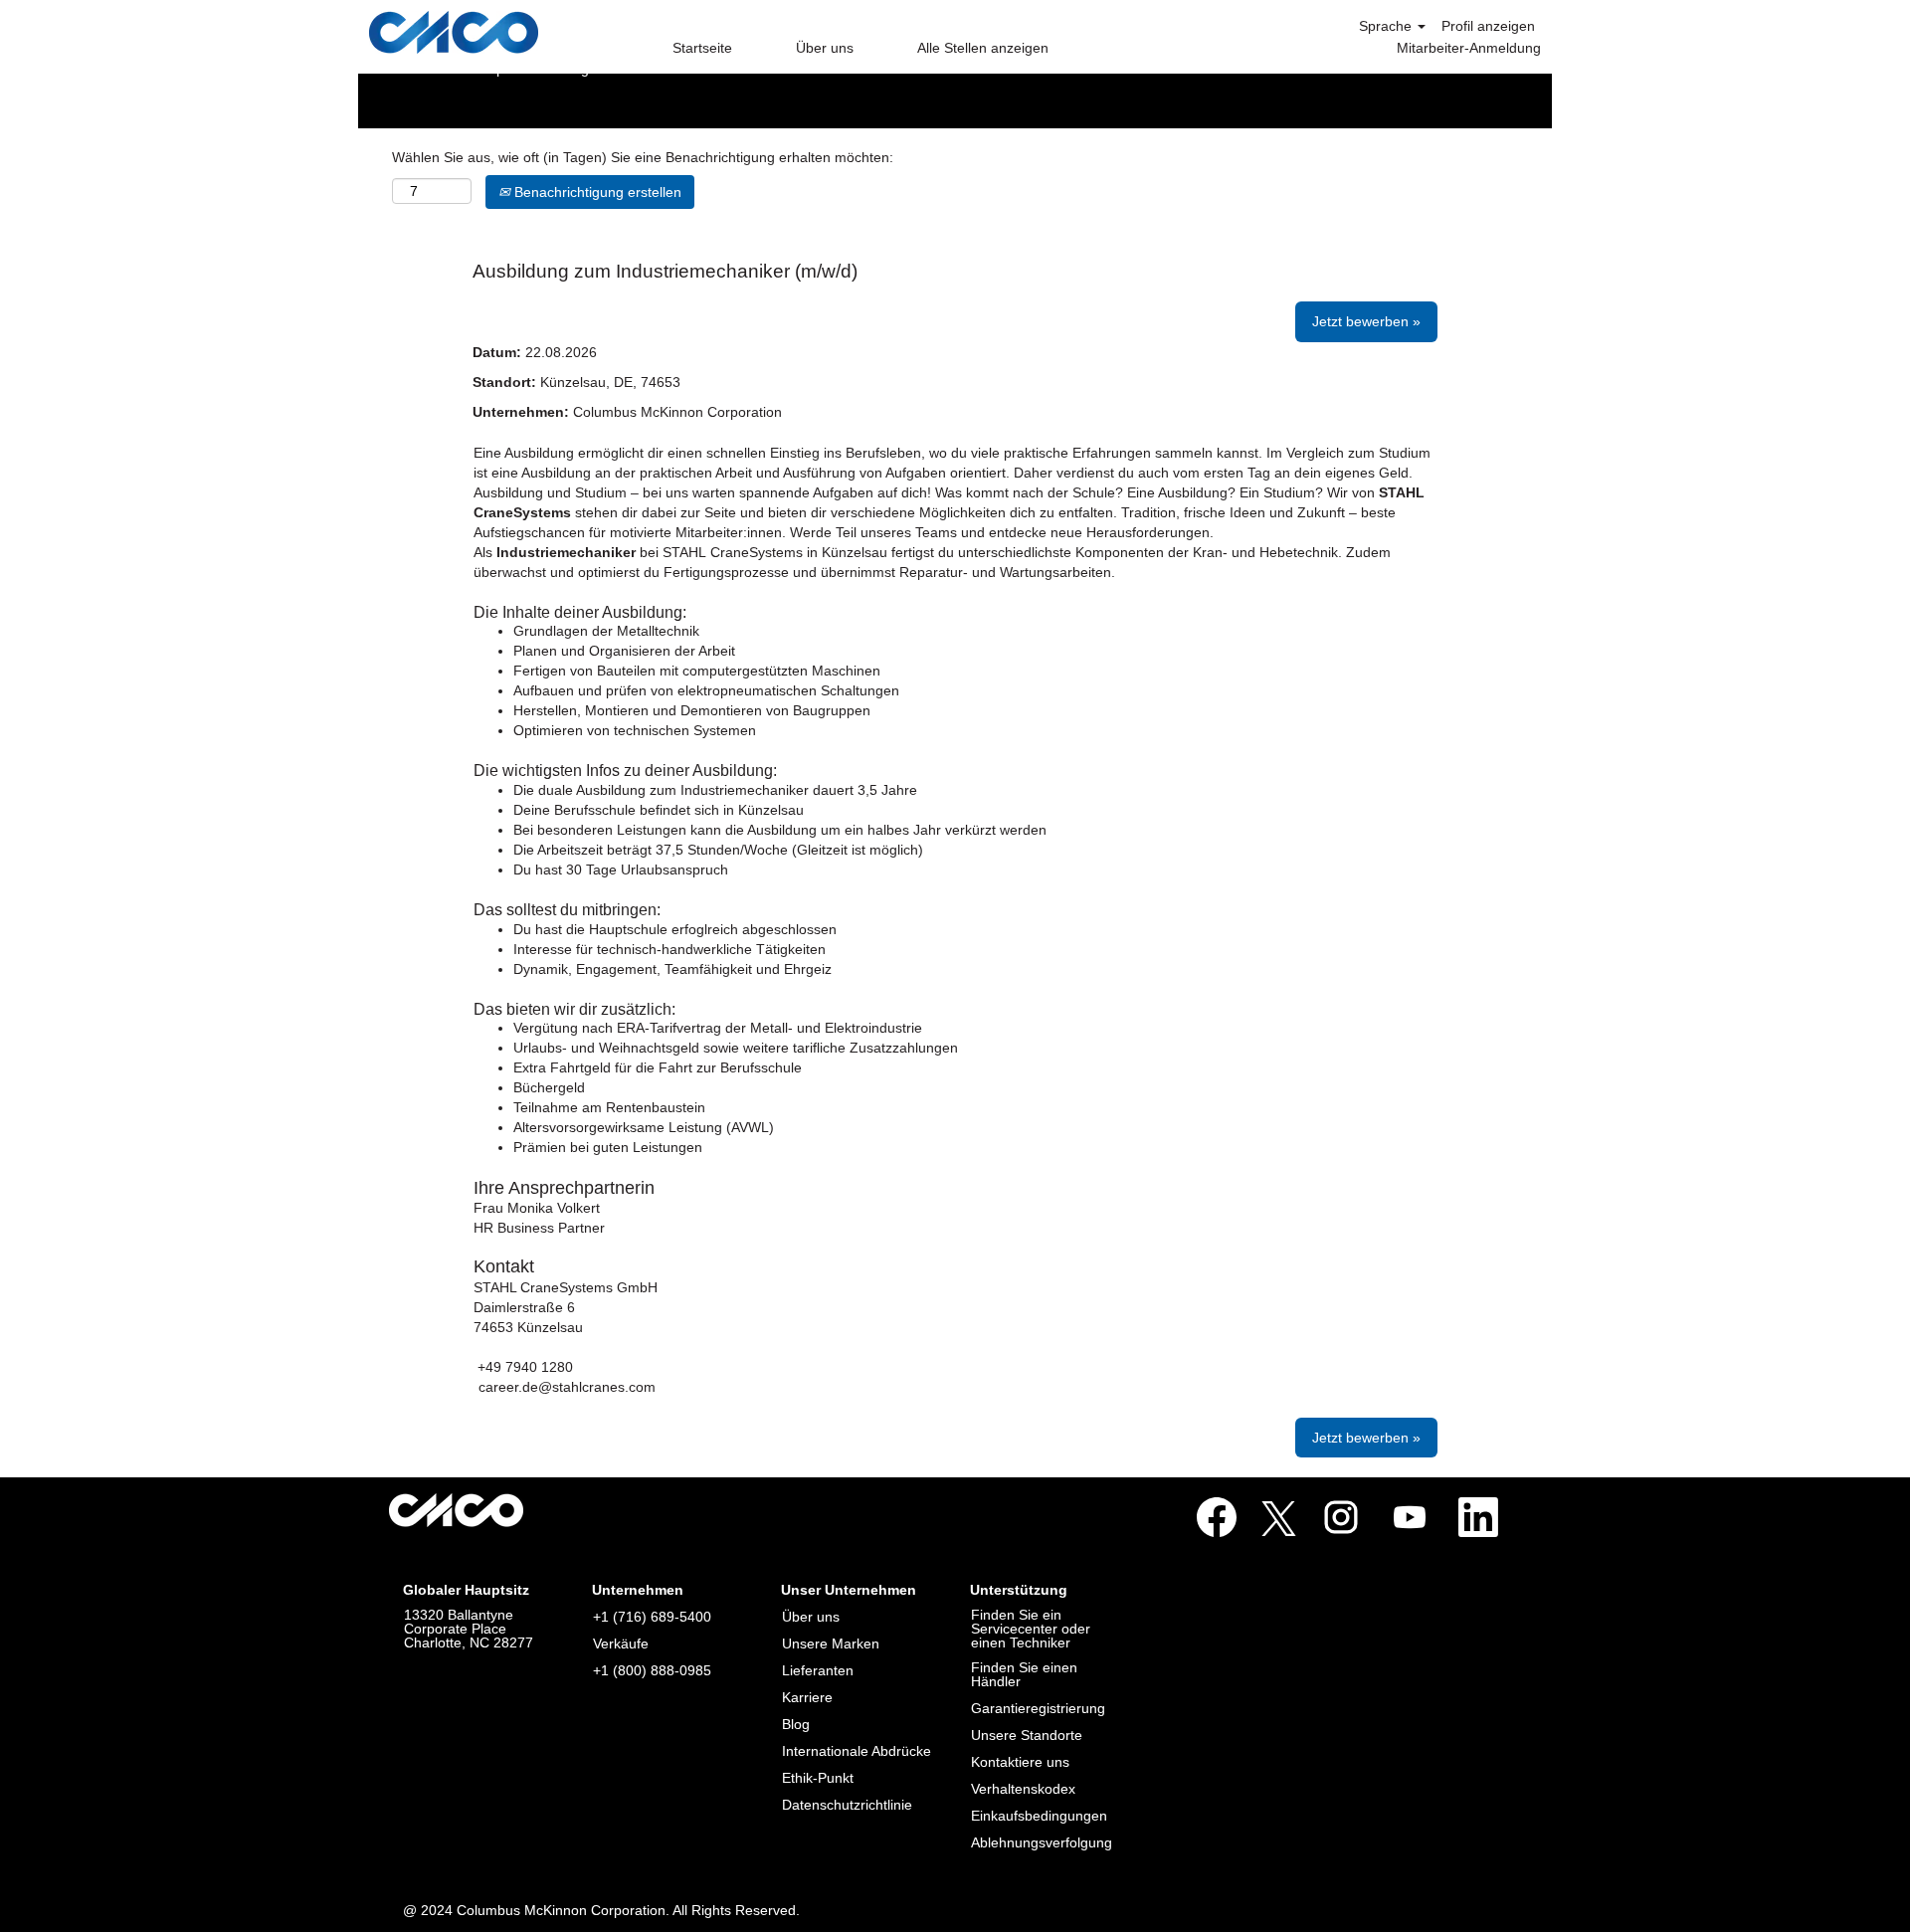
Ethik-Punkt (818, 1778)
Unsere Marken (831, 1643)
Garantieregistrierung (1038, 1708)
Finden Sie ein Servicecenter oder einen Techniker (1031, 1629)
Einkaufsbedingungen (1039, 1816)
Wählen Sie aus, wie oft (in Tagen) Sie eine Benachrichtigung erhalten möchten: (643, 157)
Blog (796, 1724)
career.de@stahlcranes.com (567, 1387)
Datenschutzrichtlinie (847, 1805)
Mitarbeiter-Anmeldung (1469, 48)
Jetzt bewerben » (1366, 321)
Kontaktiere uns (1020, 1762)
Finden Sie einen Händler (1024, 1674)
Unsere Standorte (1027, 1735)
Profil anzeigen (1488, 26)
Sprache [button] (1387, 26)
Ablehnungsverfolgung (1042, 1842)
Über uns (825, 48)
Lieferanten (818, 1670)
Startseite (702, 48)
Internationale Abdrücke (857, 1751)
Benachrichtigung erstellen (596, 192)
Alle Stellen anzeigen (983, 48)
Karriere (807, 1697)
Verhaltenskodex (1023, 1789)
